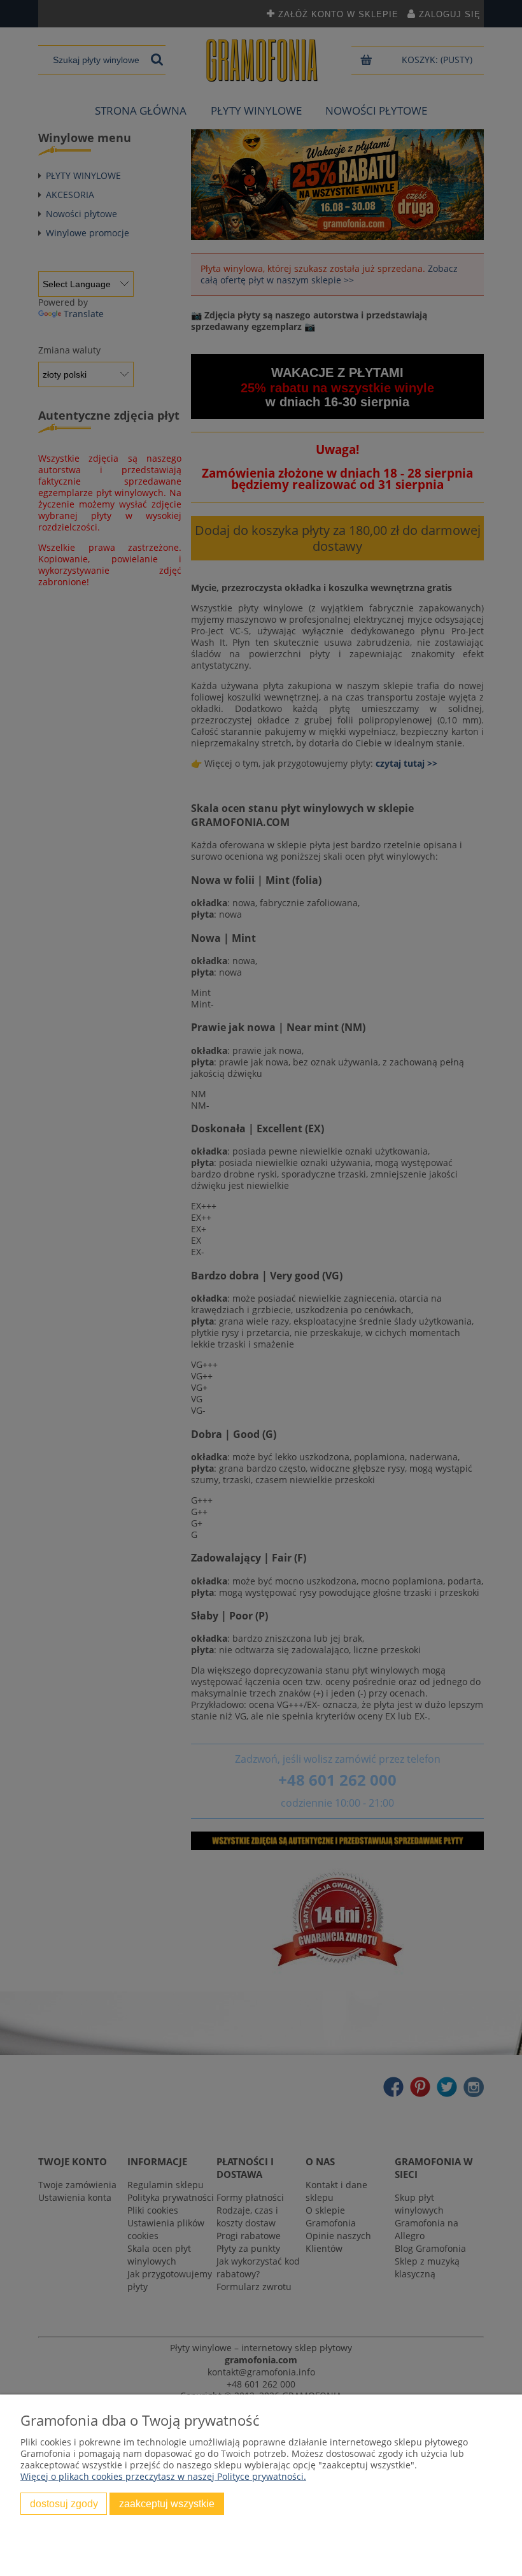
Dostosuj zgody (64, 2503)
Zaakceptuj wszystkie (167, 2503)
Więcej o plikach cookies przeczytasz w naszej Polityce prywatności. (163, 2476)
